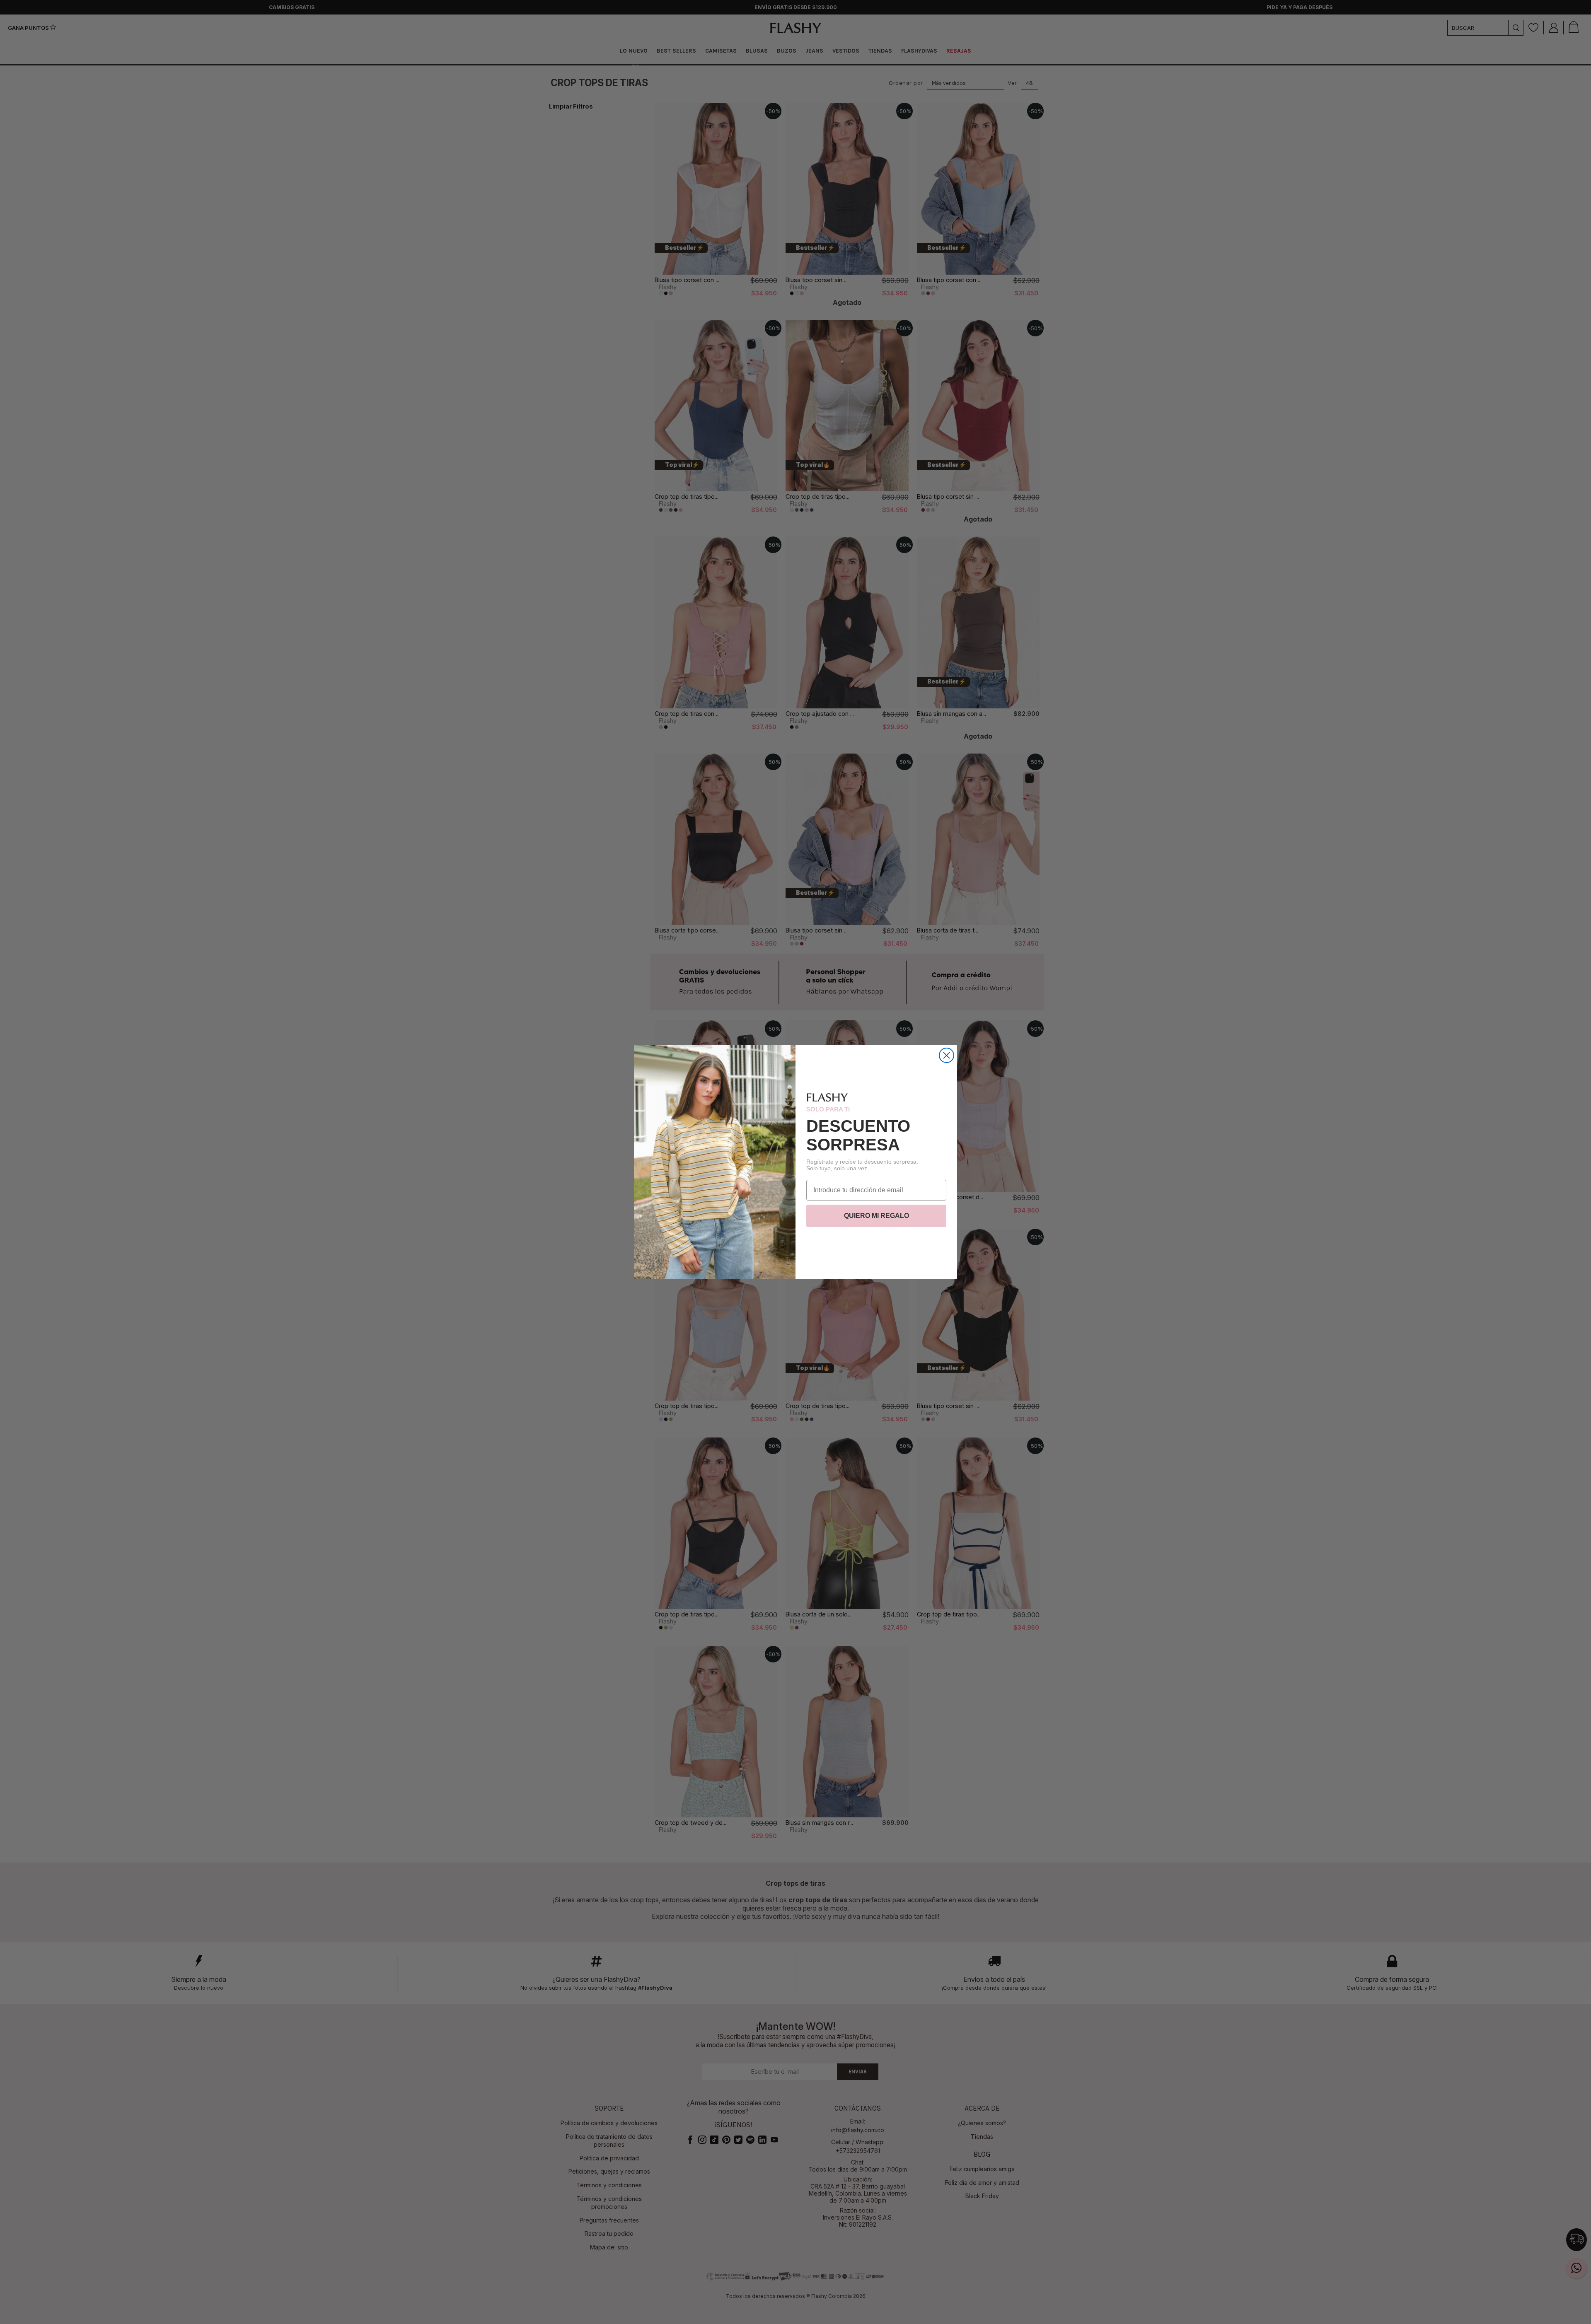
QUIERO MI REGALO (877, 1216)
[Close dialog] (947, 1055)
